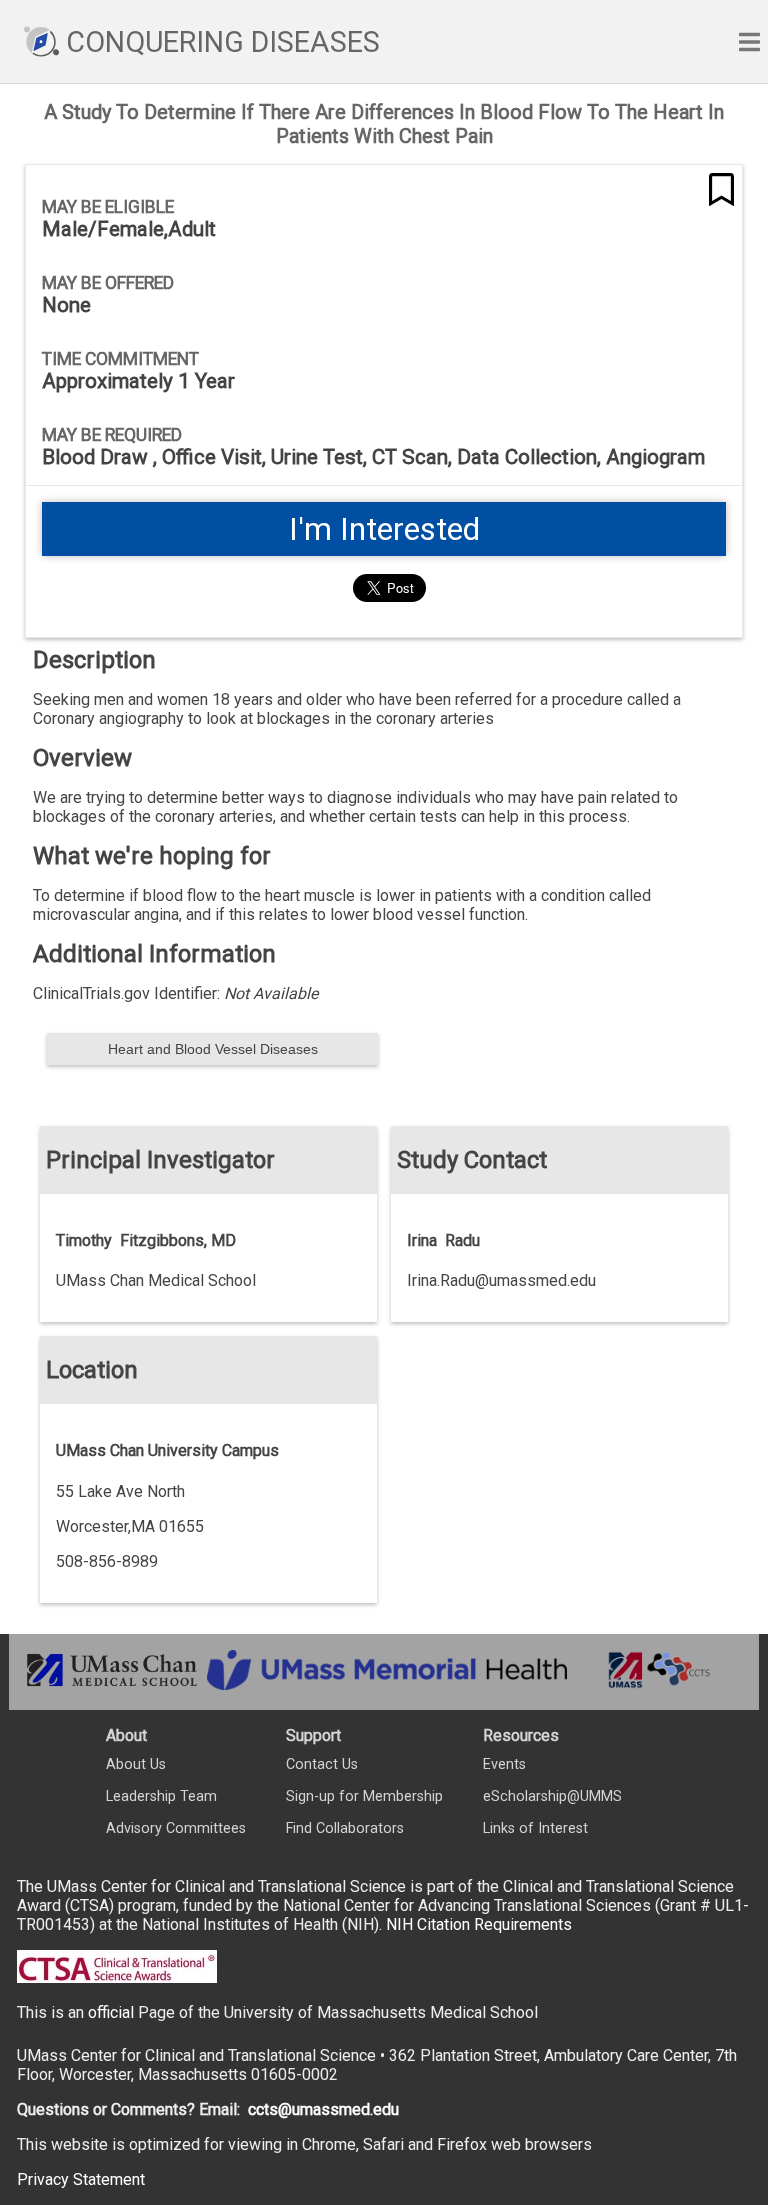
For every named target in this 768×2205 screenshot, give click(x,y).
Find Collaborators (345, 1828)
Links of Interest (535, 1828)
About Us (136, 1764)
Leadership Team (161, 1796)
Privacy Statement (81, 2179)
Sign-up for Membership (364, 1796)
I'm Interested (384, 529)
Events (504, 1764)
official (111, 2012)
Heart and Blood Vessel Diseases (213, 1049)
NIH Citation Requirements (479, 1924)
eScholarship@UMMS (552, 1796)
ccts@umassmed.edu (323, 2109)
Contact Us (322, 1764)
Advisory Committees (176, 1828)
